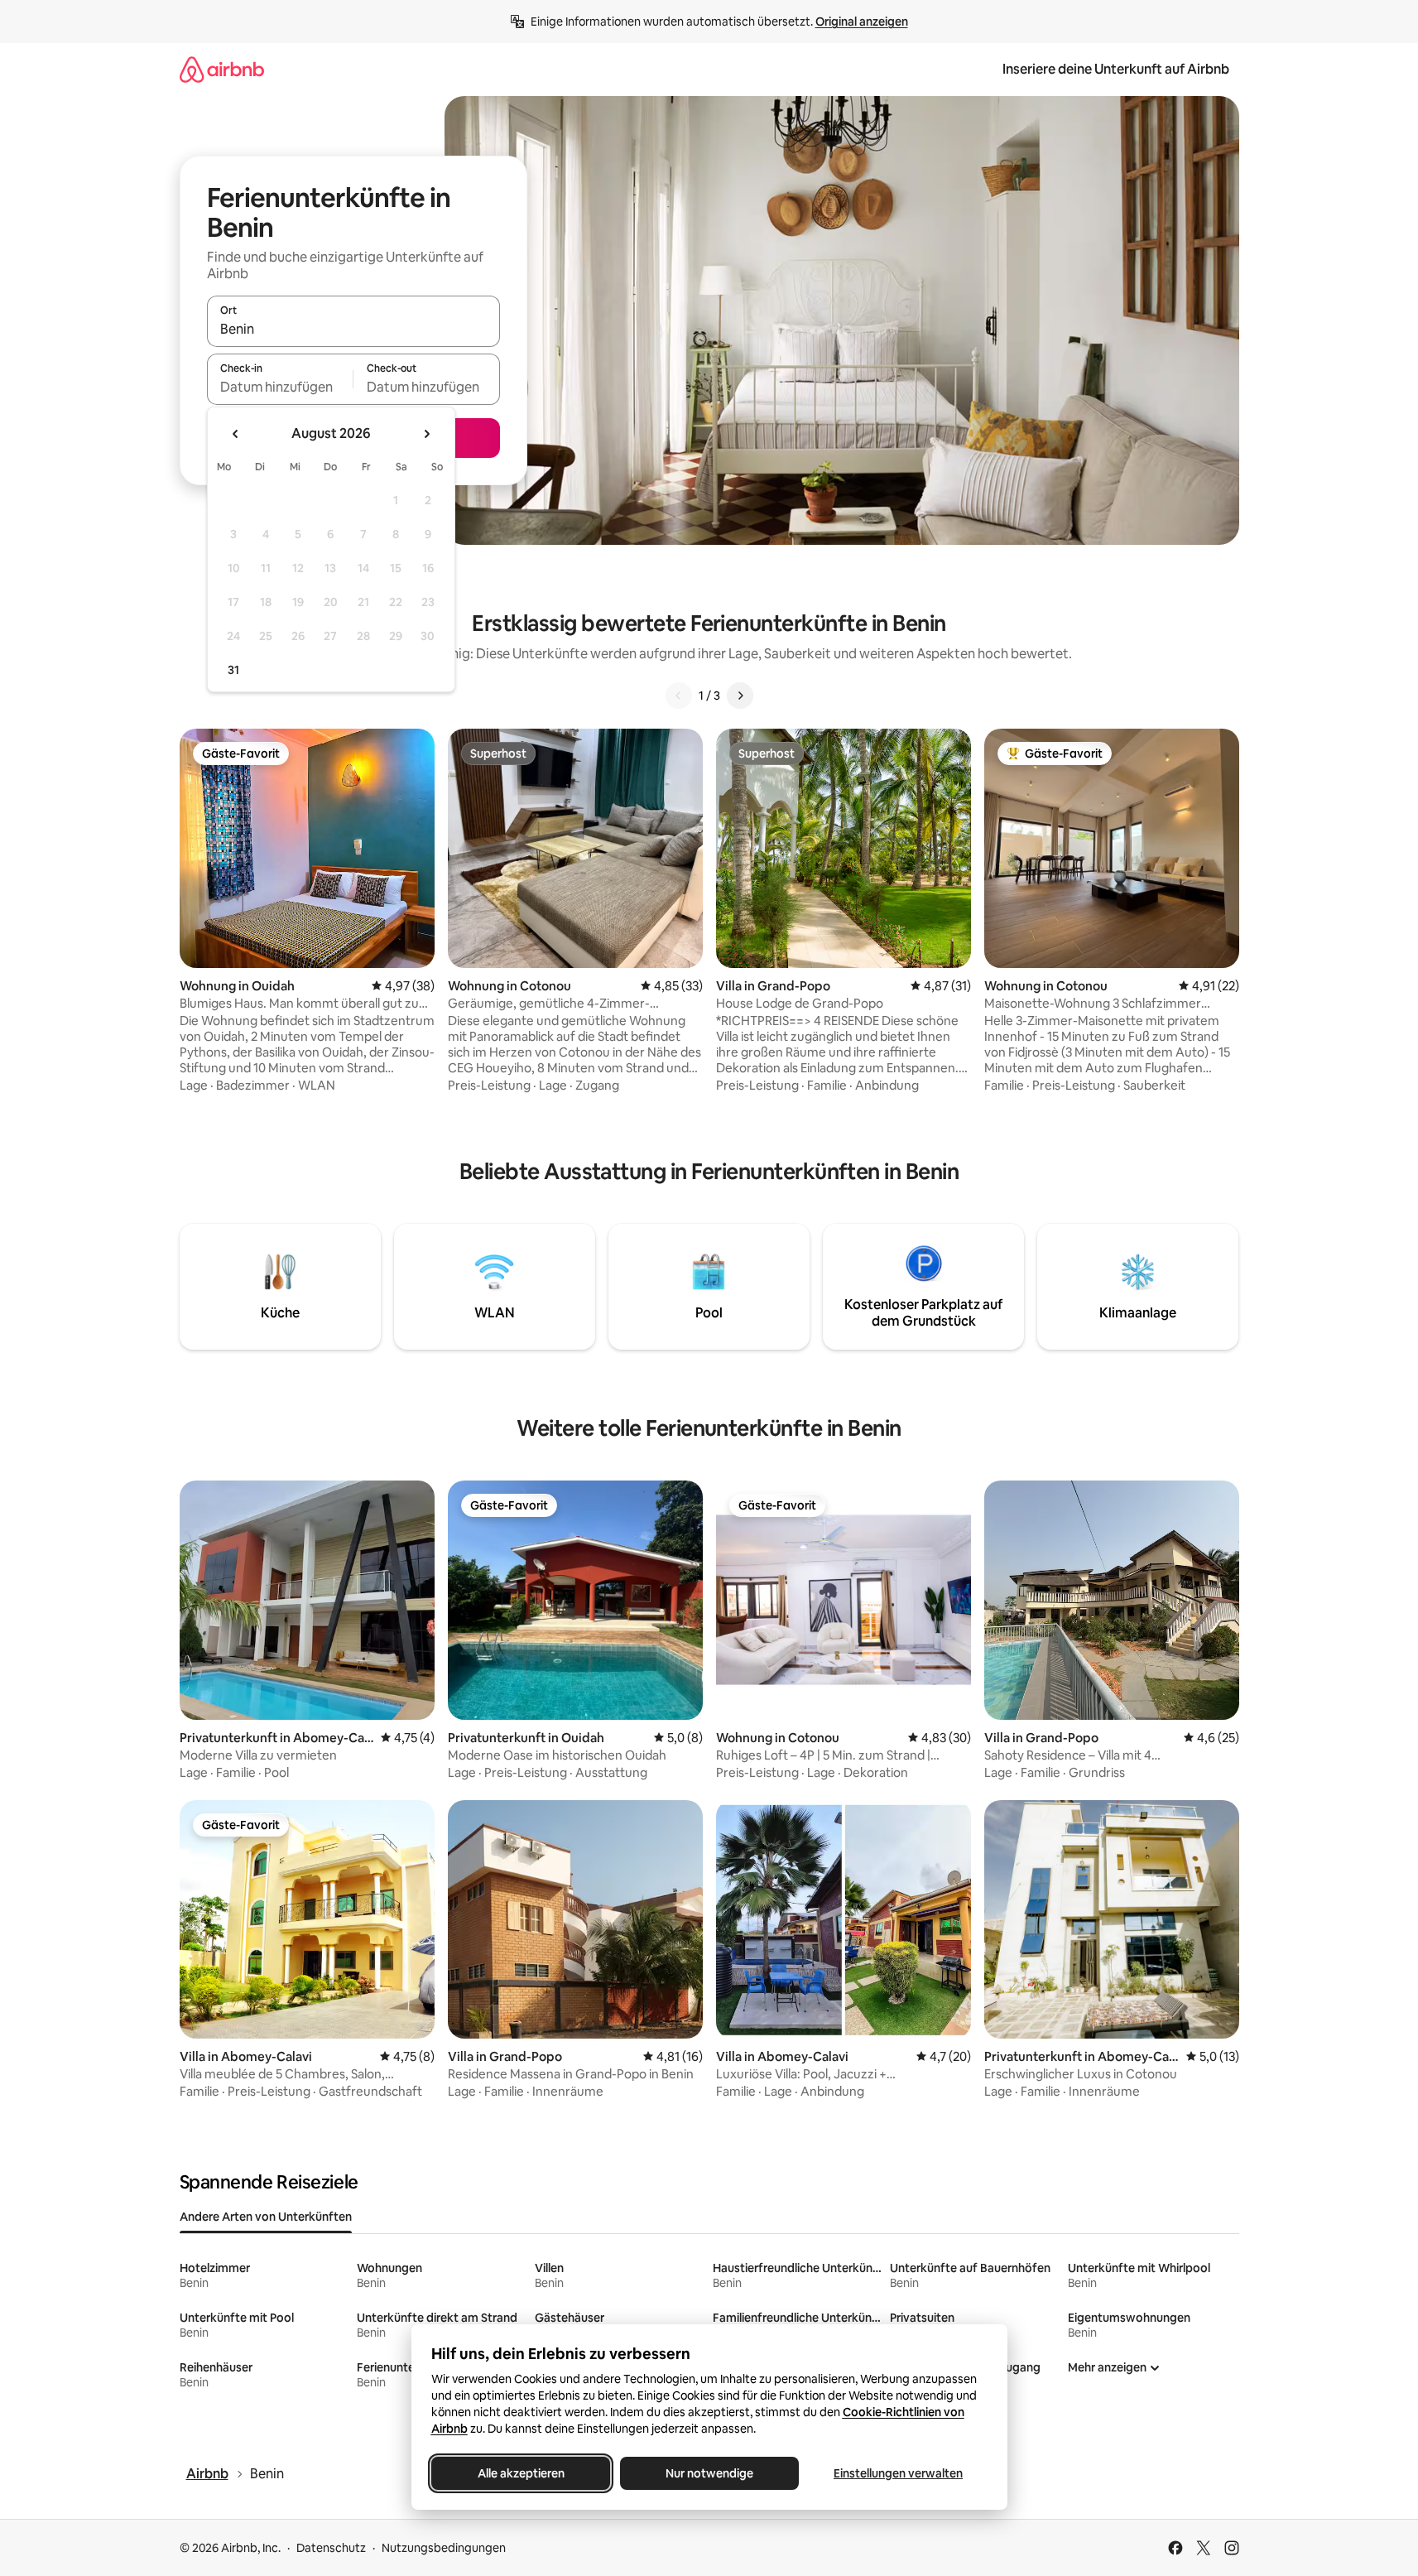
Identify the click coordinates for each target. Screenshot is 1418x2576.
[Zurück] (679, 696)
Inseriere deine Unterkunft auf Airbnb (1116, 69)
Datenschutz (331, 2548)
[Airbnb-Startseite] (222, 69)
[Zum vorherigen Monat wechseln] (236, 434)
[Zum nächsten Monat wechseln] (426, 434)
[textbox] (280, 387)
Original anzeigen (862, 22)
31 (233, 670)
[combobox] (353, 329)
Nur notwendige (709, 2473)
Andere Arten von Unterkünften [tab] (266, 2217)
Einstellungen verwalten (898, 2473)
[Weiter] (740, 696)
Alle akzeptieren (520, 2473)
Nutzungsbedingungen (444, 2548)
